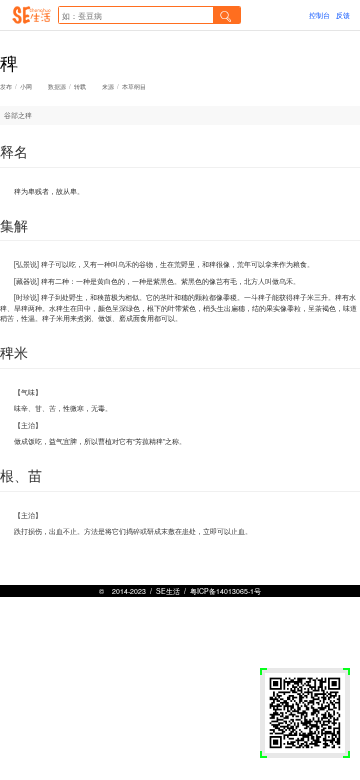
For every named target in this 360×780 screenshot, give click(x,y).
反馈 (343, 15)
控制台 (319, 15)
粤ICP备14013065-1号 (225, 591)
